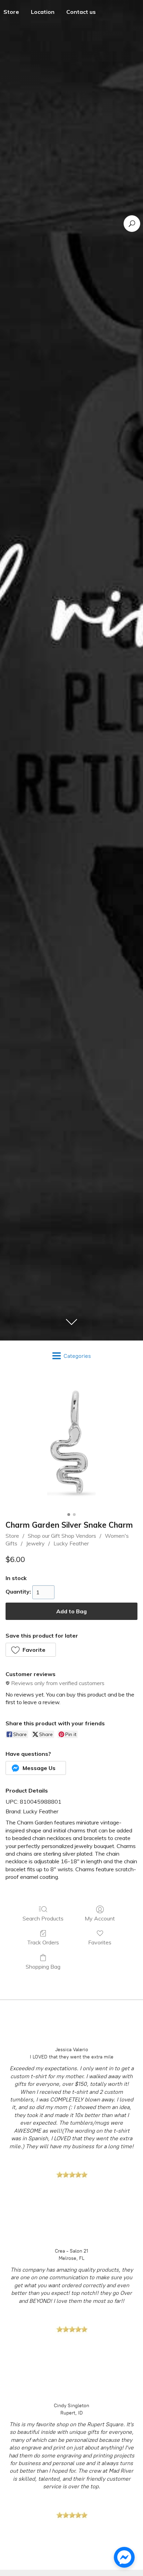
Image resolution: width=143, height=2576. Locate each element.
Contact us (81, 12)
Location (43, 12)
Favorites (100, 1942)
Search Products (43, 1918)
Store (12, 1536)
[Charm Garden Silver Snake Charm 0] (71, 1444)
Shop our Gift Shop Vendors (62, 1536)
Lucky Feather (71, 1543)
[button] (31, 1650)
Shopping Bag (43, 1967)
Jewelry (35, 1543)
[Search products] (132, 224)
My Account (100, 1918)
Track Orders (43, 1942)
